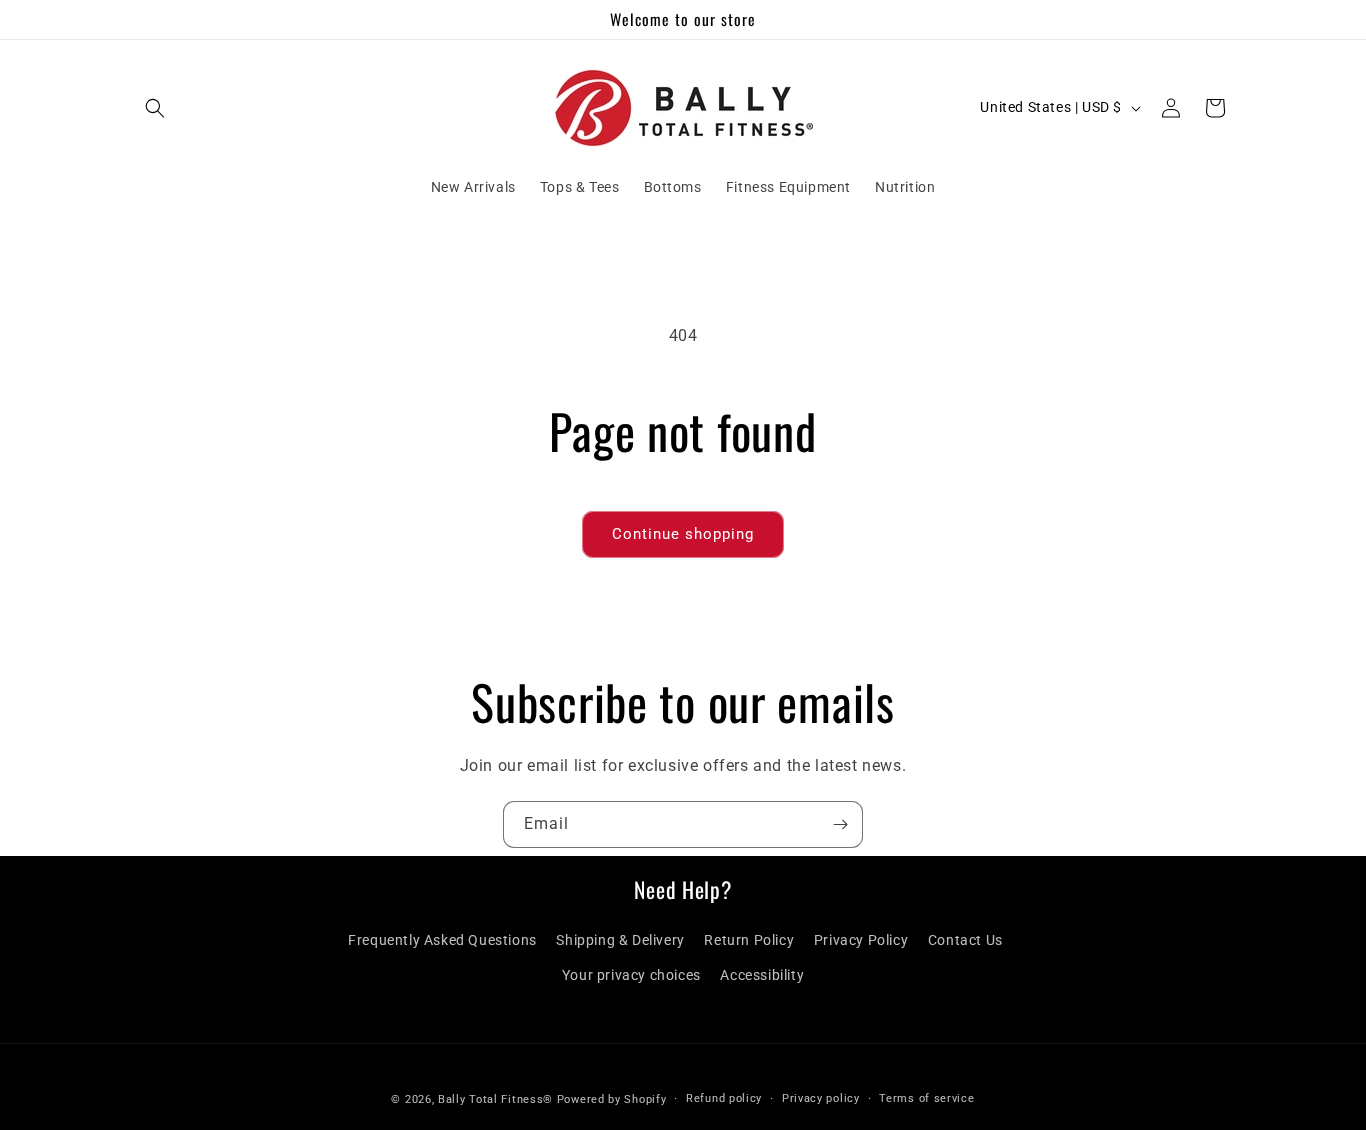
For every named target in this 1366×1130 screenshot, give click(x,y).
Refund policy (724, 1098)
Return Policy (749, 940)
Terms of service (926, 1098)
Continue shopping (683, 534)
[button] (155, 108)
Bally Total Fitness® (497, 1099)
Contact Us (965, 940)
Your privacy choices (631, 975)
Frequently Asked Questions (442, 940)
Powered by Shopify (612, 1099)
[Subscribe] (840, 824)
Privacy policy (821, 1098)
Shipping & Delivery (620, 940)
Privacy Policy (861, 940)
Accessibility (762, 975)
